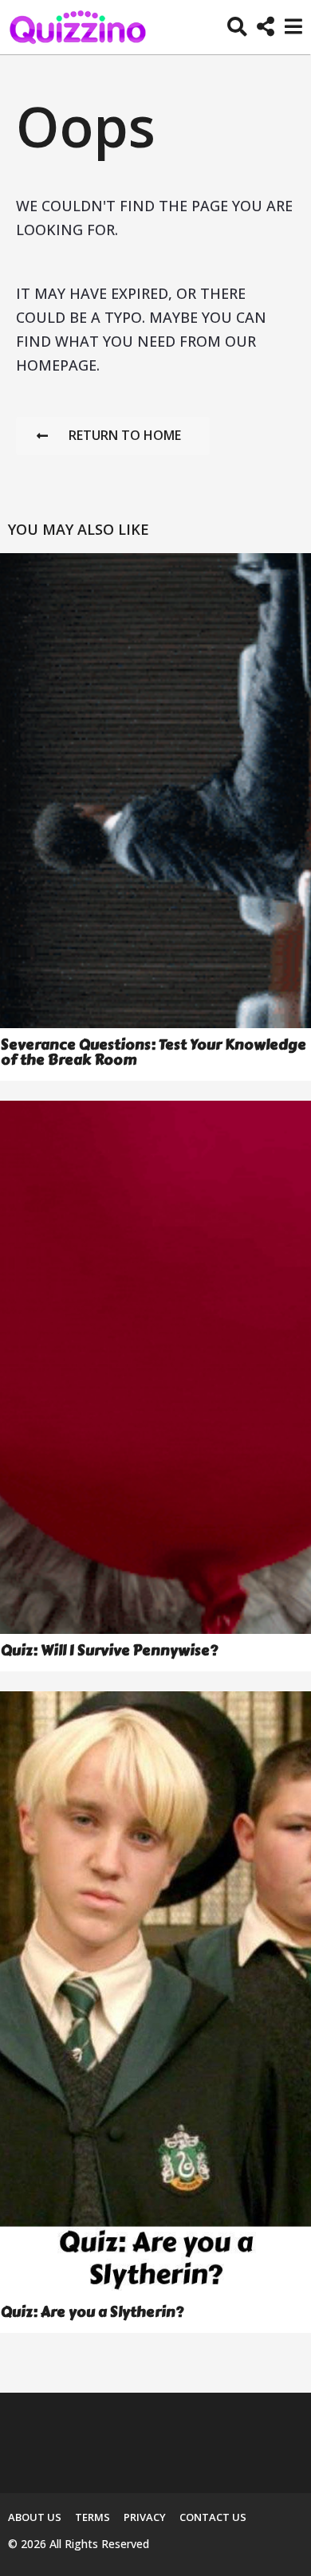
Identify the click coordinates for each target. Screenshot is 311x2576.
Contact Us (213, 2517)
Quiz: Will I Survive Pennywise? (109, 1651)
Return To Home (125, 435)
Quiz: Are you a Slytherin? (92, 2312)
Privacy (145, 2517)
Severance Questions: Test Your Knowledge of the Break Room (154, 1052)
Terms (93, 2517)
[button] (237, 27)
